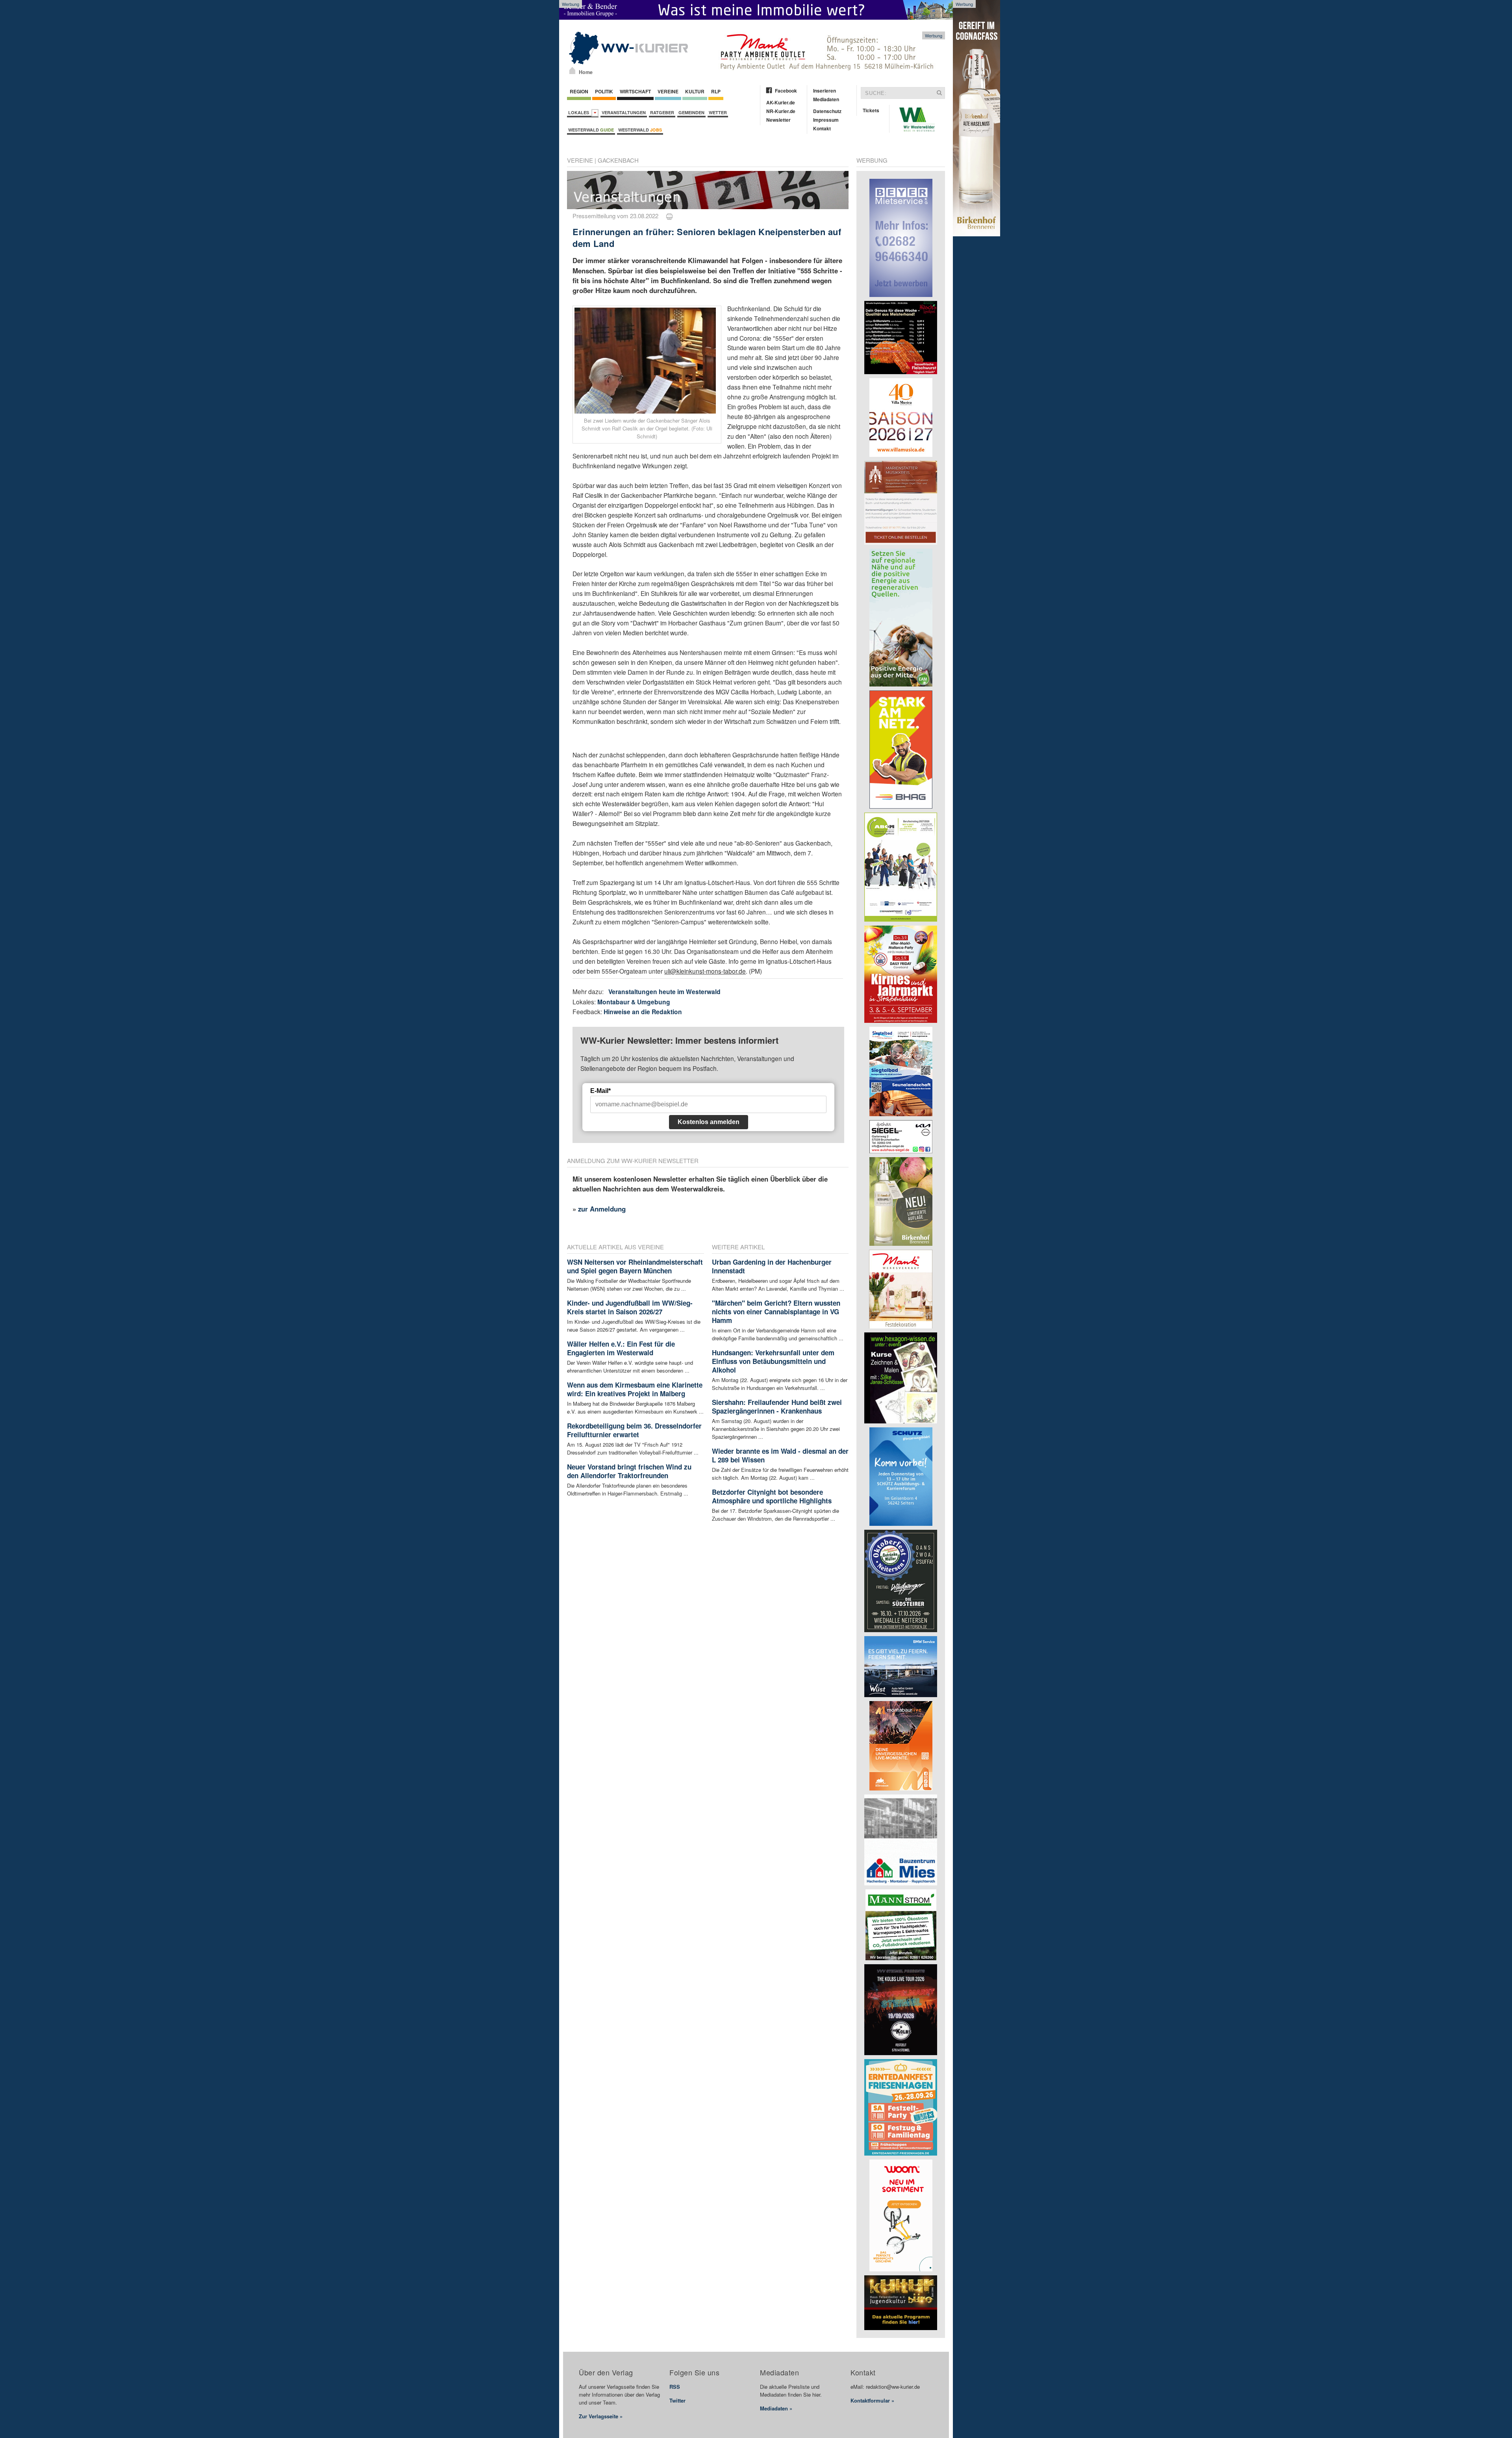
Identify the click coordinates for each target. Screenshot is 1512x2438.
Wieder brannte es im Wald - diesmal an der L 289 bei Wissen (780, 1455)
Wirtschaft (635, 91)
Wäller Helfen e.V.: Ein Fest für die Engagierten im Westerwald (621, 1348)
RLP (716, 91)
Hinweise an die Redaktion (643, 1012)
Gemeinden (691, 112)
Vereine (668, 91)
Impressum (826, 120)
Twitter (677, 2400)
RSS (675, 2387)
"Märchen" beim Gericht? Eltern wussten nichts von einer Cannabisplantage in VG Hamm (776, 1312)
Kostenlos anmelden (709, 1122)
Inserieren (825, 91)
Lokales (580, 112)
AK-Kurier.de (781, 102)
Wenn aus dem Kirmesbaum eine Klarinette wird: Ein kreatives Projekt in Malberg (635, 1389)
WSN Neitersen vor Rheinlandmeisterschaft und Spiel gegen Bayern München (635, 1266)
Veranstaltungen (624, 112)
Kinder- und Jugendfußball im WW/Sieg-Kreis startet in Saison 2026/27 (630, 1307)
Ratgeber (662, 112)
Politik (604, 91)
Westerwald (591, 130)
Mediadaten (826, 99)
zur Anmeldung (602, 1209)
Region (579, 91)
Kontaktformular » (872, 2400)
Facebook (786, 91)
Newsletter (778, 120)
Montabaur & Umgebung (634, 1002)
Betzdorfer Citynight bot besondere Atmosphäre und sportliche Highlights (772, 1496)
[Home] (572, 71)
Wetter (718, 112)
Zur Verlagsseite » (601, 2416)
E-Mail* (600, 1091)
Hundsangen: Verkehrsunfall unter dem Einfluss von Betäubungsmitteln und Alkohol (773, 1361)
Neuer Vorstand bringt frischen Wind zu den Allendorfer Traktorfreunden (629, 1471)
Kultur (695, 91)
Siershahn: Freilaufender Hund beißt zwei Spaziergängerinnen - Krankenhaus (777, 1406)
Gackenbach (618, 160)
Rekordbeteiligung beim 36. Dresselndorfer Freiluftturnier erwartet (634, 1430)
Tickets (871, 110)
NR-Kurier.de (781, 111)
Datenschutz (827, 111)
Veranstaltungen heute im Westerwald (664, 992)
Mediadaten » (776, 2408)
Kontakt (822, 128)
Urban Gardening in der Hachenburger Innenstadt (772, 1266)
